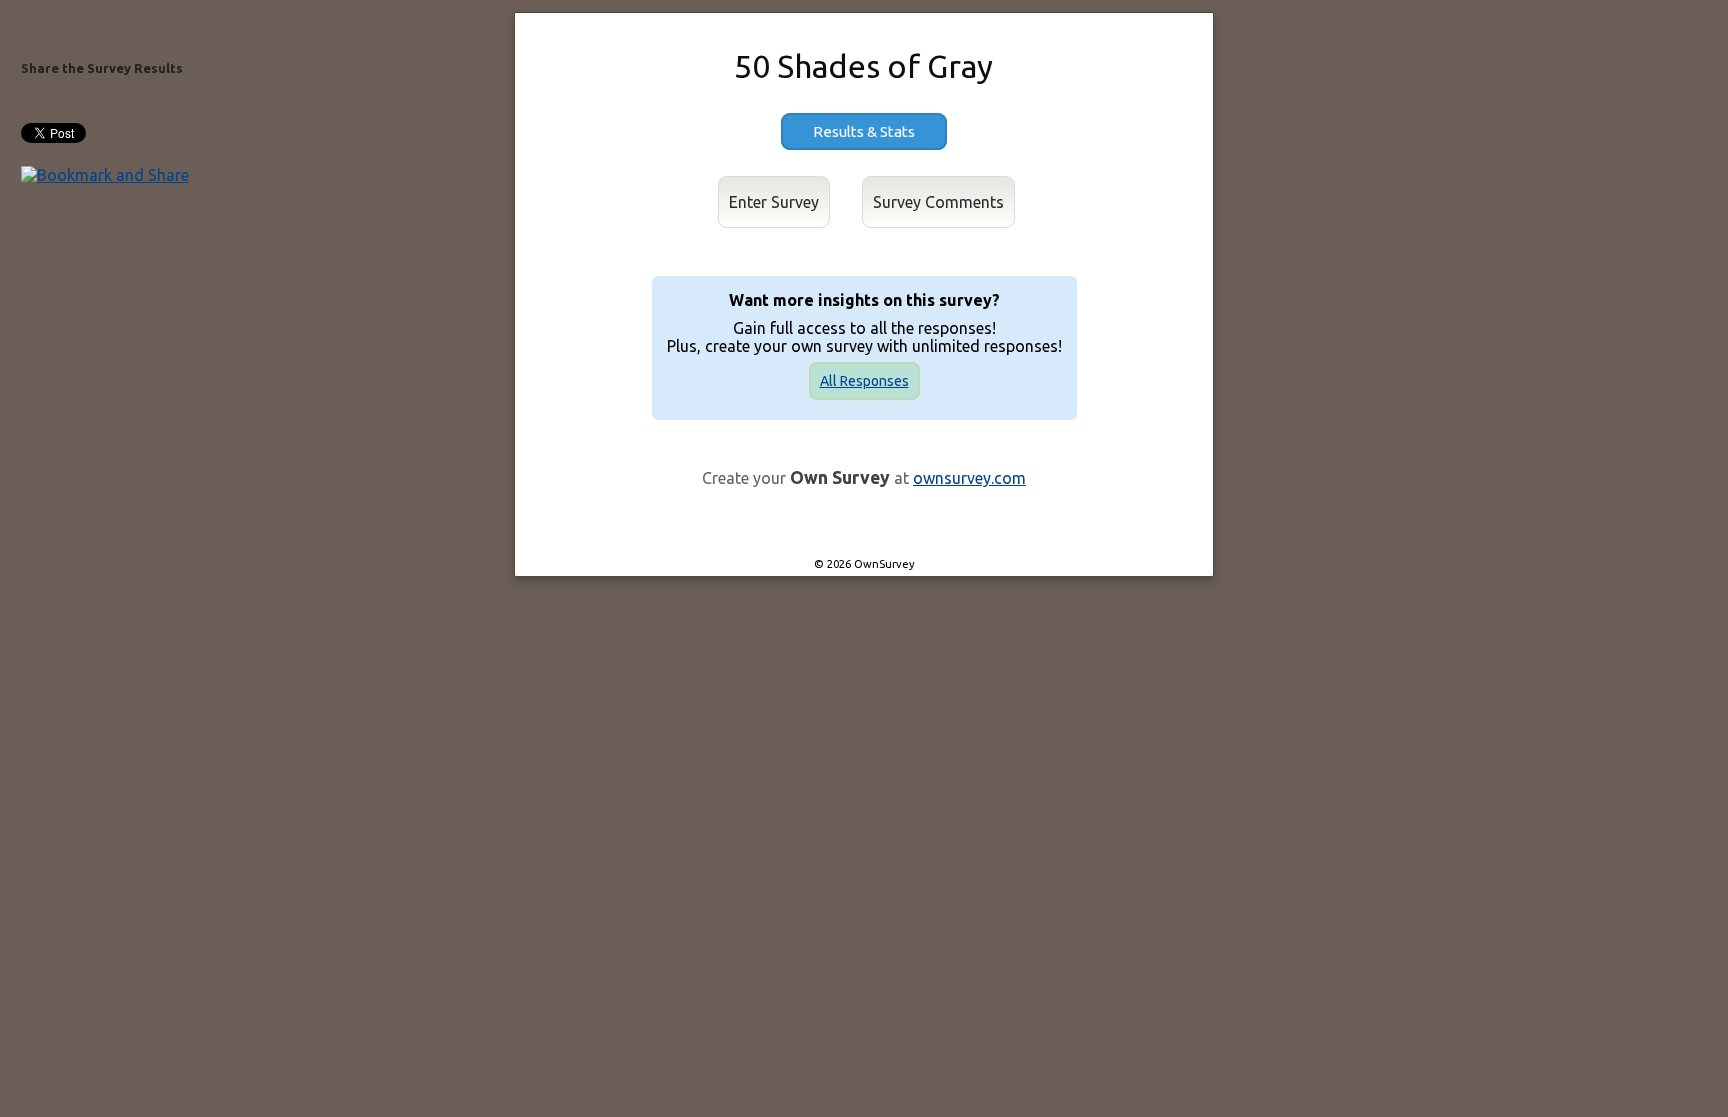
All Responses (864, 381)
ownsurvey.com (969, 478)
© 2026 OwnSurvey (864, 564)
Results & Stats (864, 131)
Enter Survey (774, 202)
